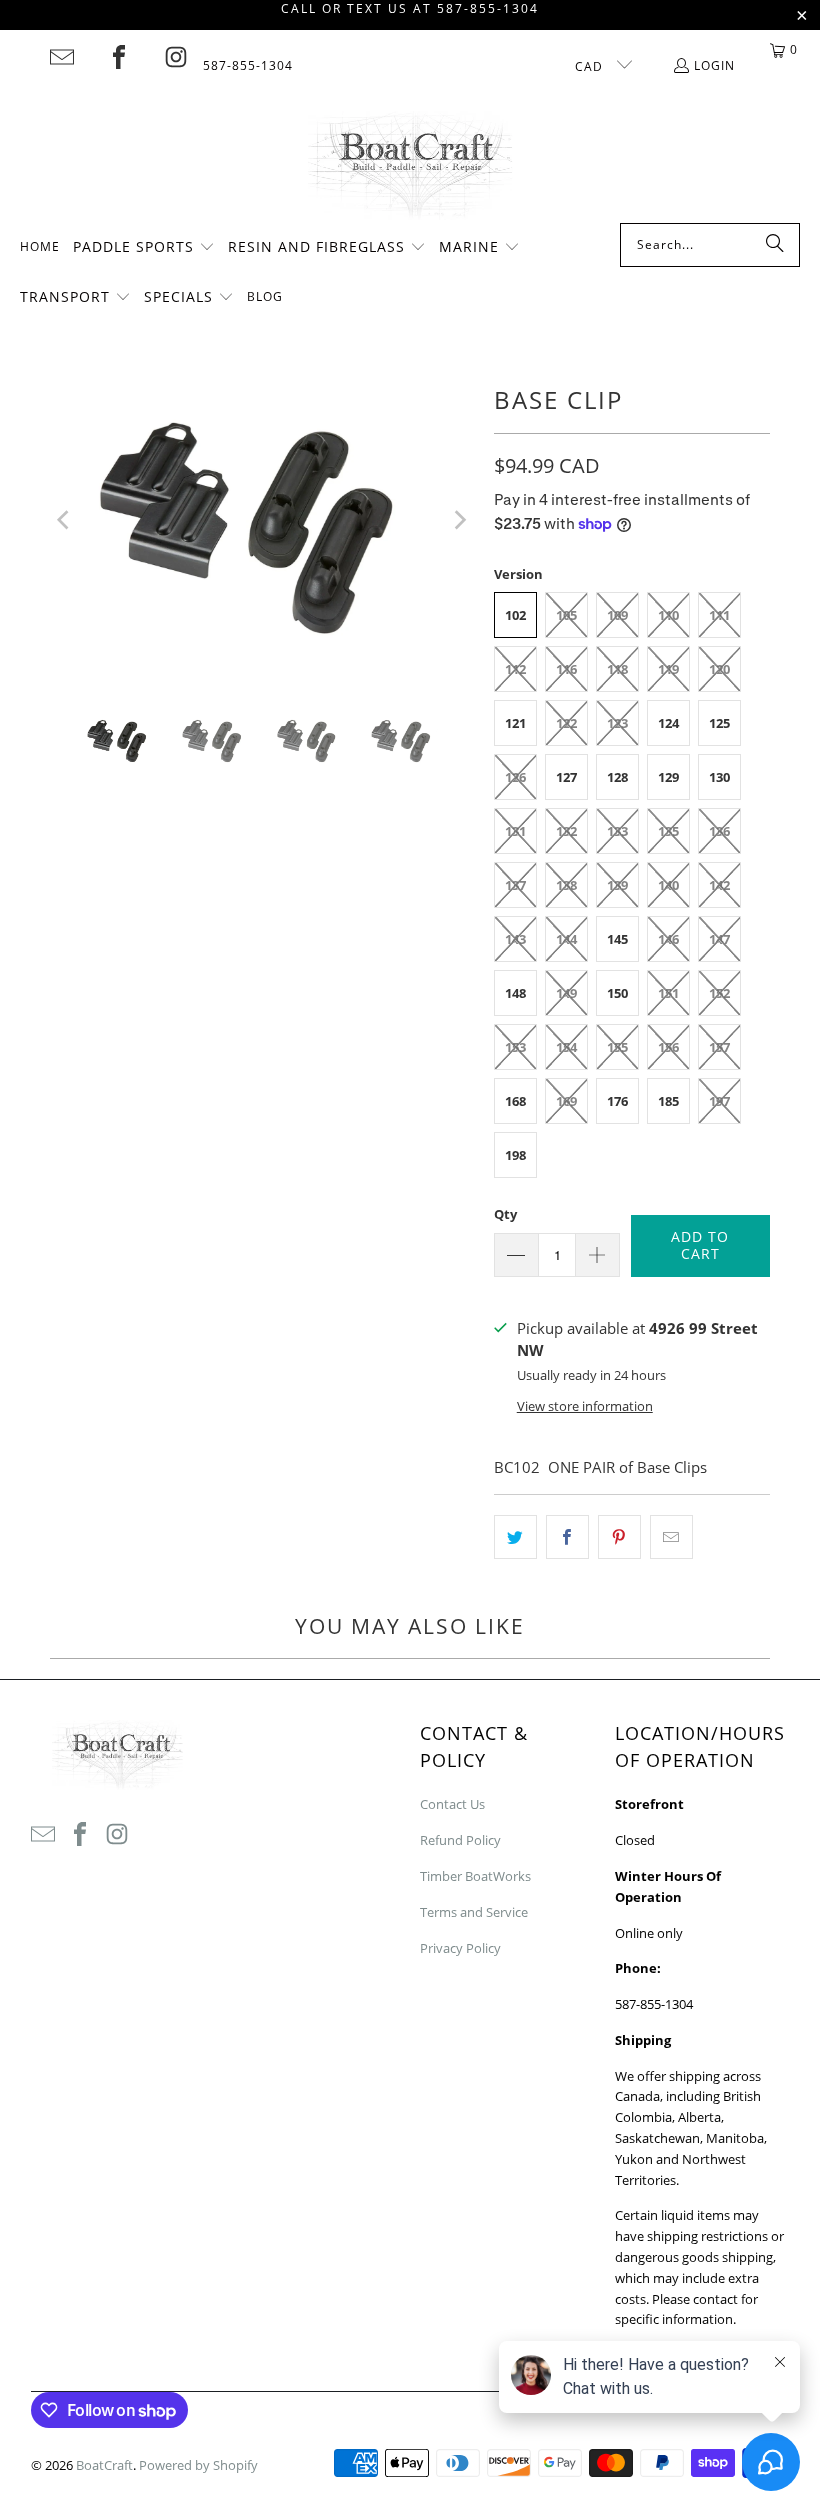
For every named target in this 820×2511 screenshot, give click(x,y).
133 (617, 831)
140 (668, 885)
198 (515, 1155)
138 (566, 885)
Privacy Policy (460, 1948)
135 (668, 831)
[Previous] (65, 520)
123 (617, 723)
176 (617, 1101)
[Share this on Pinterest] (619, 1537)
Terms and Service (474, 1912)
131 (515, 831)
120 (719, 669)
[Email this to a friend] (671, 1537)
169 (566, 1101)
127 (566, 777)
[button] (144, 248)
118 (617, 669)
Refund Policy (460, 1840)
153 (515, 1047)
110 (668, 615)
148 (515, 993)
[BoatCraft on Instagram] (176, 57)
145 (617, 939)
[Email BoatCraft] (62, 57)
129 (668, 777)
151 (668, 993)
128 (617, 777)
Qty (505, 1214)
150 (617, 993)
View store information (585, 1406)
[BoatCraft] (410, 167)
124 (668, 723)
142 (719, 885)
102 (515, 615)
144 (566, 939)
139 (617, 885)
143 (515, 939)
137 (515, 885)
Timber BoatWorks (475, 1876)
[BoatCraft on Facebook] (119, 57)
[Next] (459, 520)
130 (719, 777)
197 (719, 1101)
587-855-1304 (248, 65)
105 (566, 615)
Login (714, 65)
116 (566, 669)
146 (668, 939)
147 (719, 939)
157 (719, 1047)
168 (515, 1101)
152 (719, 993)
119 (668, 669)
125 (719, 723)
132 (566, 831)
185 (668, 1101)
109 (617, 615)
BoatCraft (104, 2465)
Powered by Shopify (198, 2465)
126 (515, 777)
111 (719, 615)
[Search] (775, 245)
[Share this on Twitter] (515, 1537)
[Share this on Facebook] (567, 1537)
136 (719, 831)
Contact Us (452, 1804)
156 (668, 1047)
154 (566, 1047)
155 (617, 1047)
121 (515, 723)
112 (515, 669)
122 (566, 723)
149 (566, 993)
